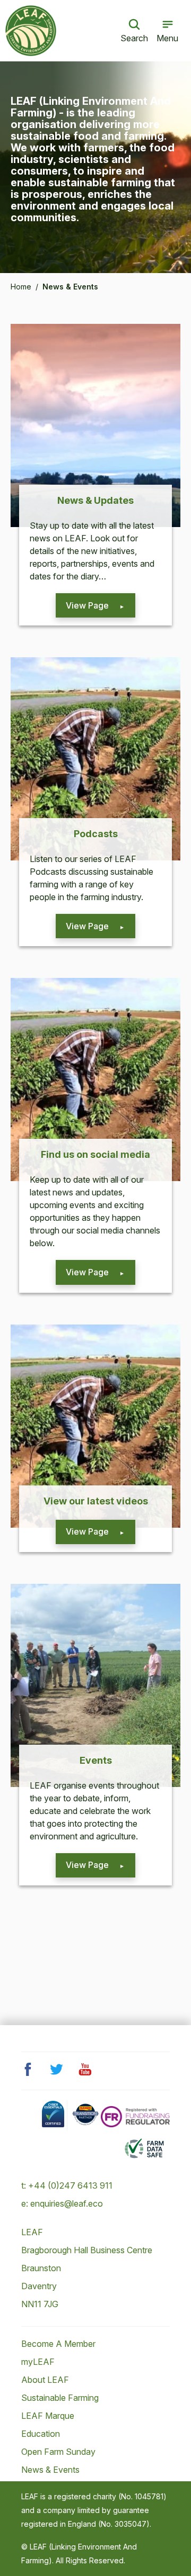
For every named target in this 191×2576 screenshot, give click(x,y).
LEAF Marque (48, 2416)
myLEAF (38, 2362)
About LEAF (45, 2380)
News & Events (50, 2470)
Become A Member (58, 2344)
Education (41, 2434)
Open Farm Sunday (58, 2452)
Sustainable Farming (60, 2398)
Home (21, 287)
